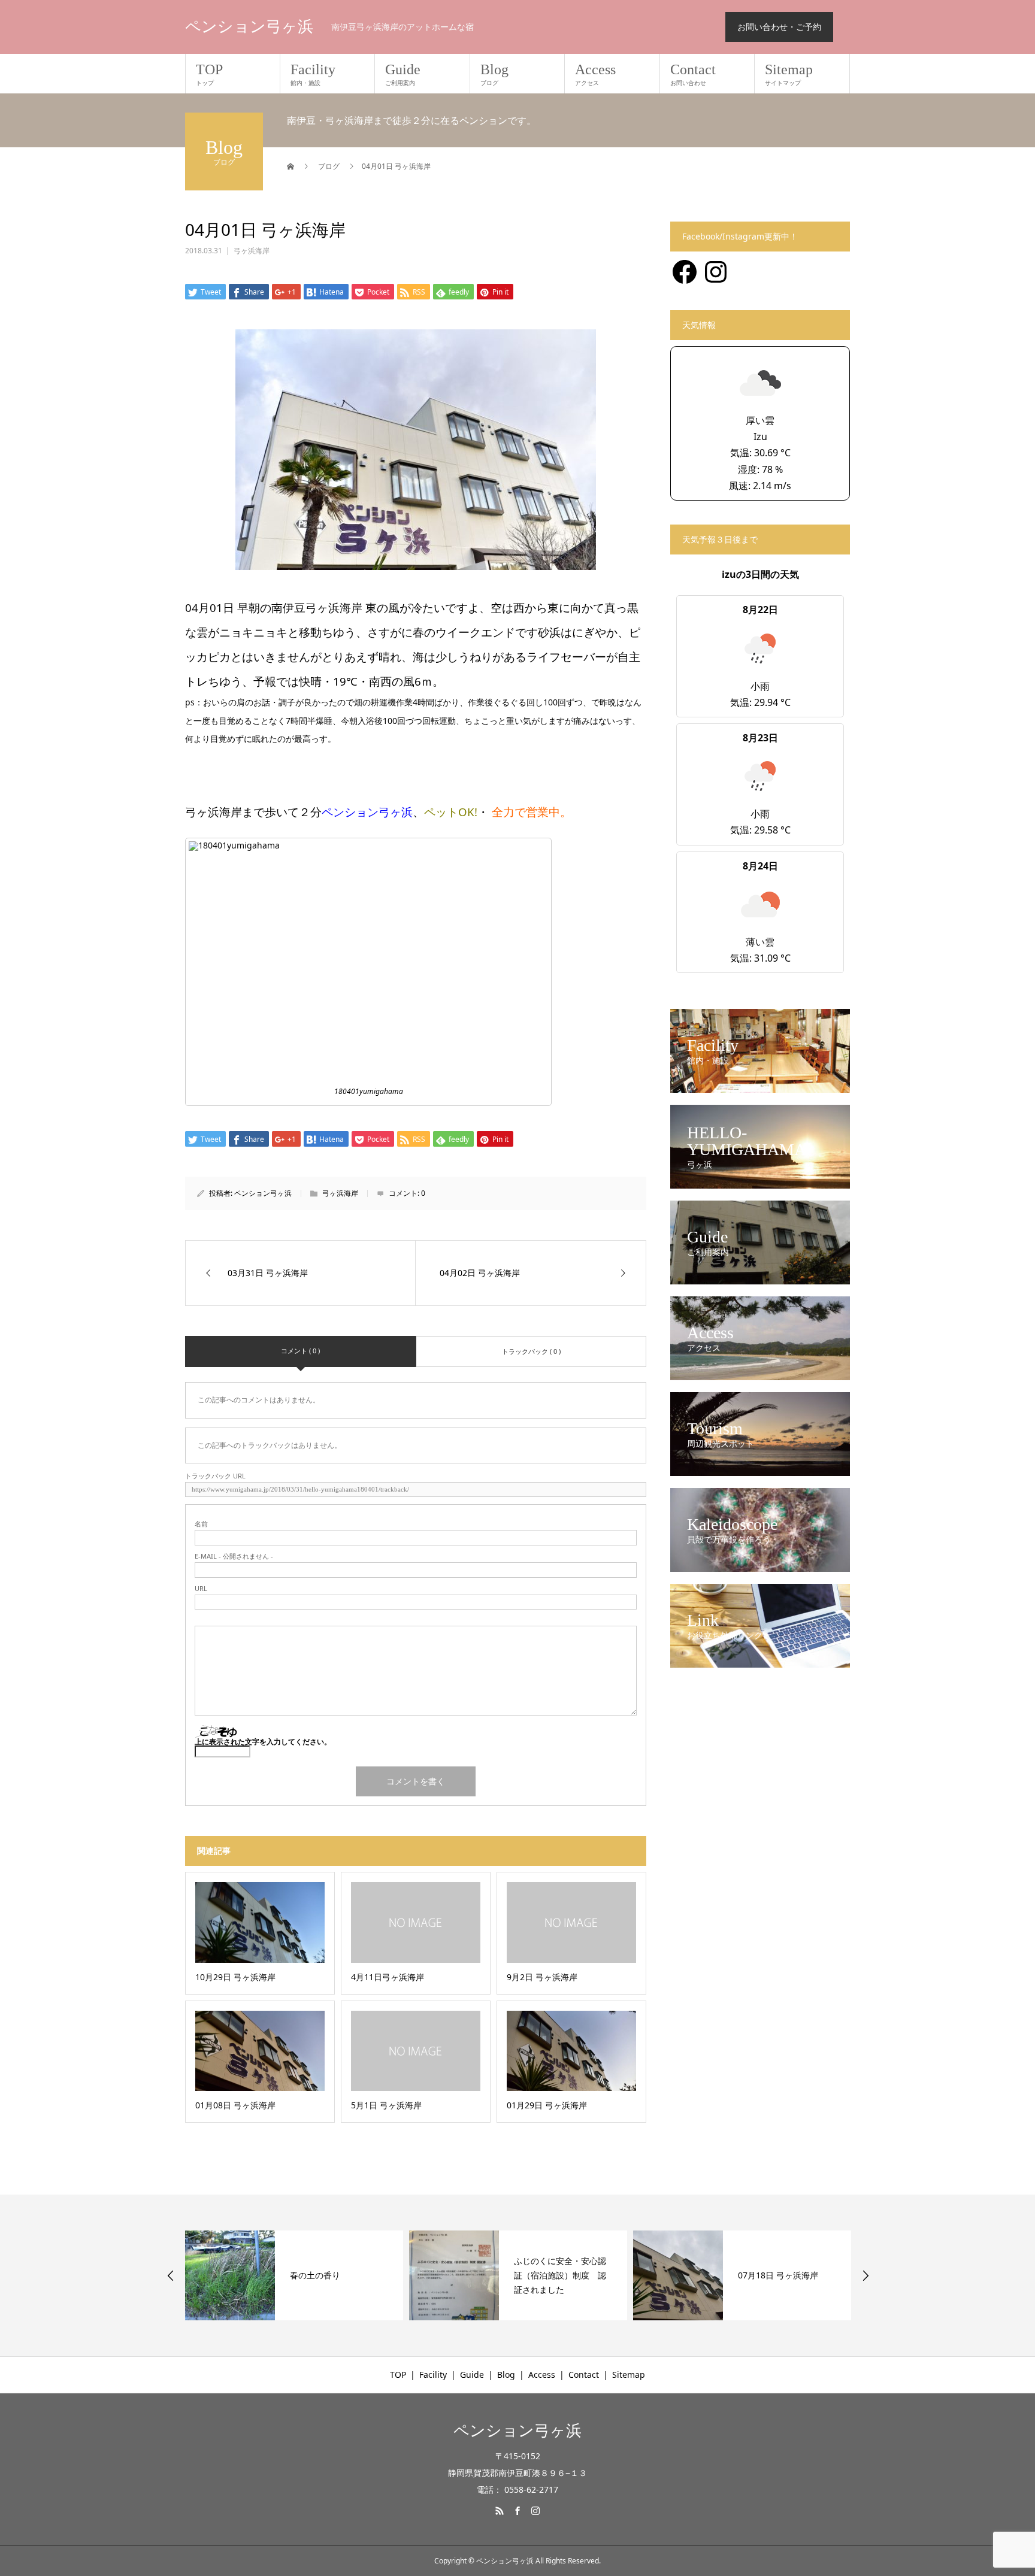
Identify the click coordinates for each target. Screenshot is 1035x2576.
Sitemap (789, 74)
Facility (313, 74)
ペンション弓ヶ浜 (249, 27)
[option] (294, 2275)
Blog (494, 74)
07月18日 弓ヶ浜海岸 (554, 2275)
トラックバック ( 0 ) (531, 1351)
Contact (693, 74)
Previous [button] (171, 2275)
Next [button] (865, 2275)
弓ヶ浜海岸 (252, 251)
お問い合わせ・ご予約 (779, 27)
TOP (209, 74)
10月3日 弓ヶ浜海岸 (776, 2275)
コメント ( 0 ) (300, 1351)
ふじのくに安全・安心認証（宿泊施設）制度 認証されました (336, 2275)
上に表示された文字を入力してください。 (263, 1742)
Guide (403, 74)
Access (595, 74)
